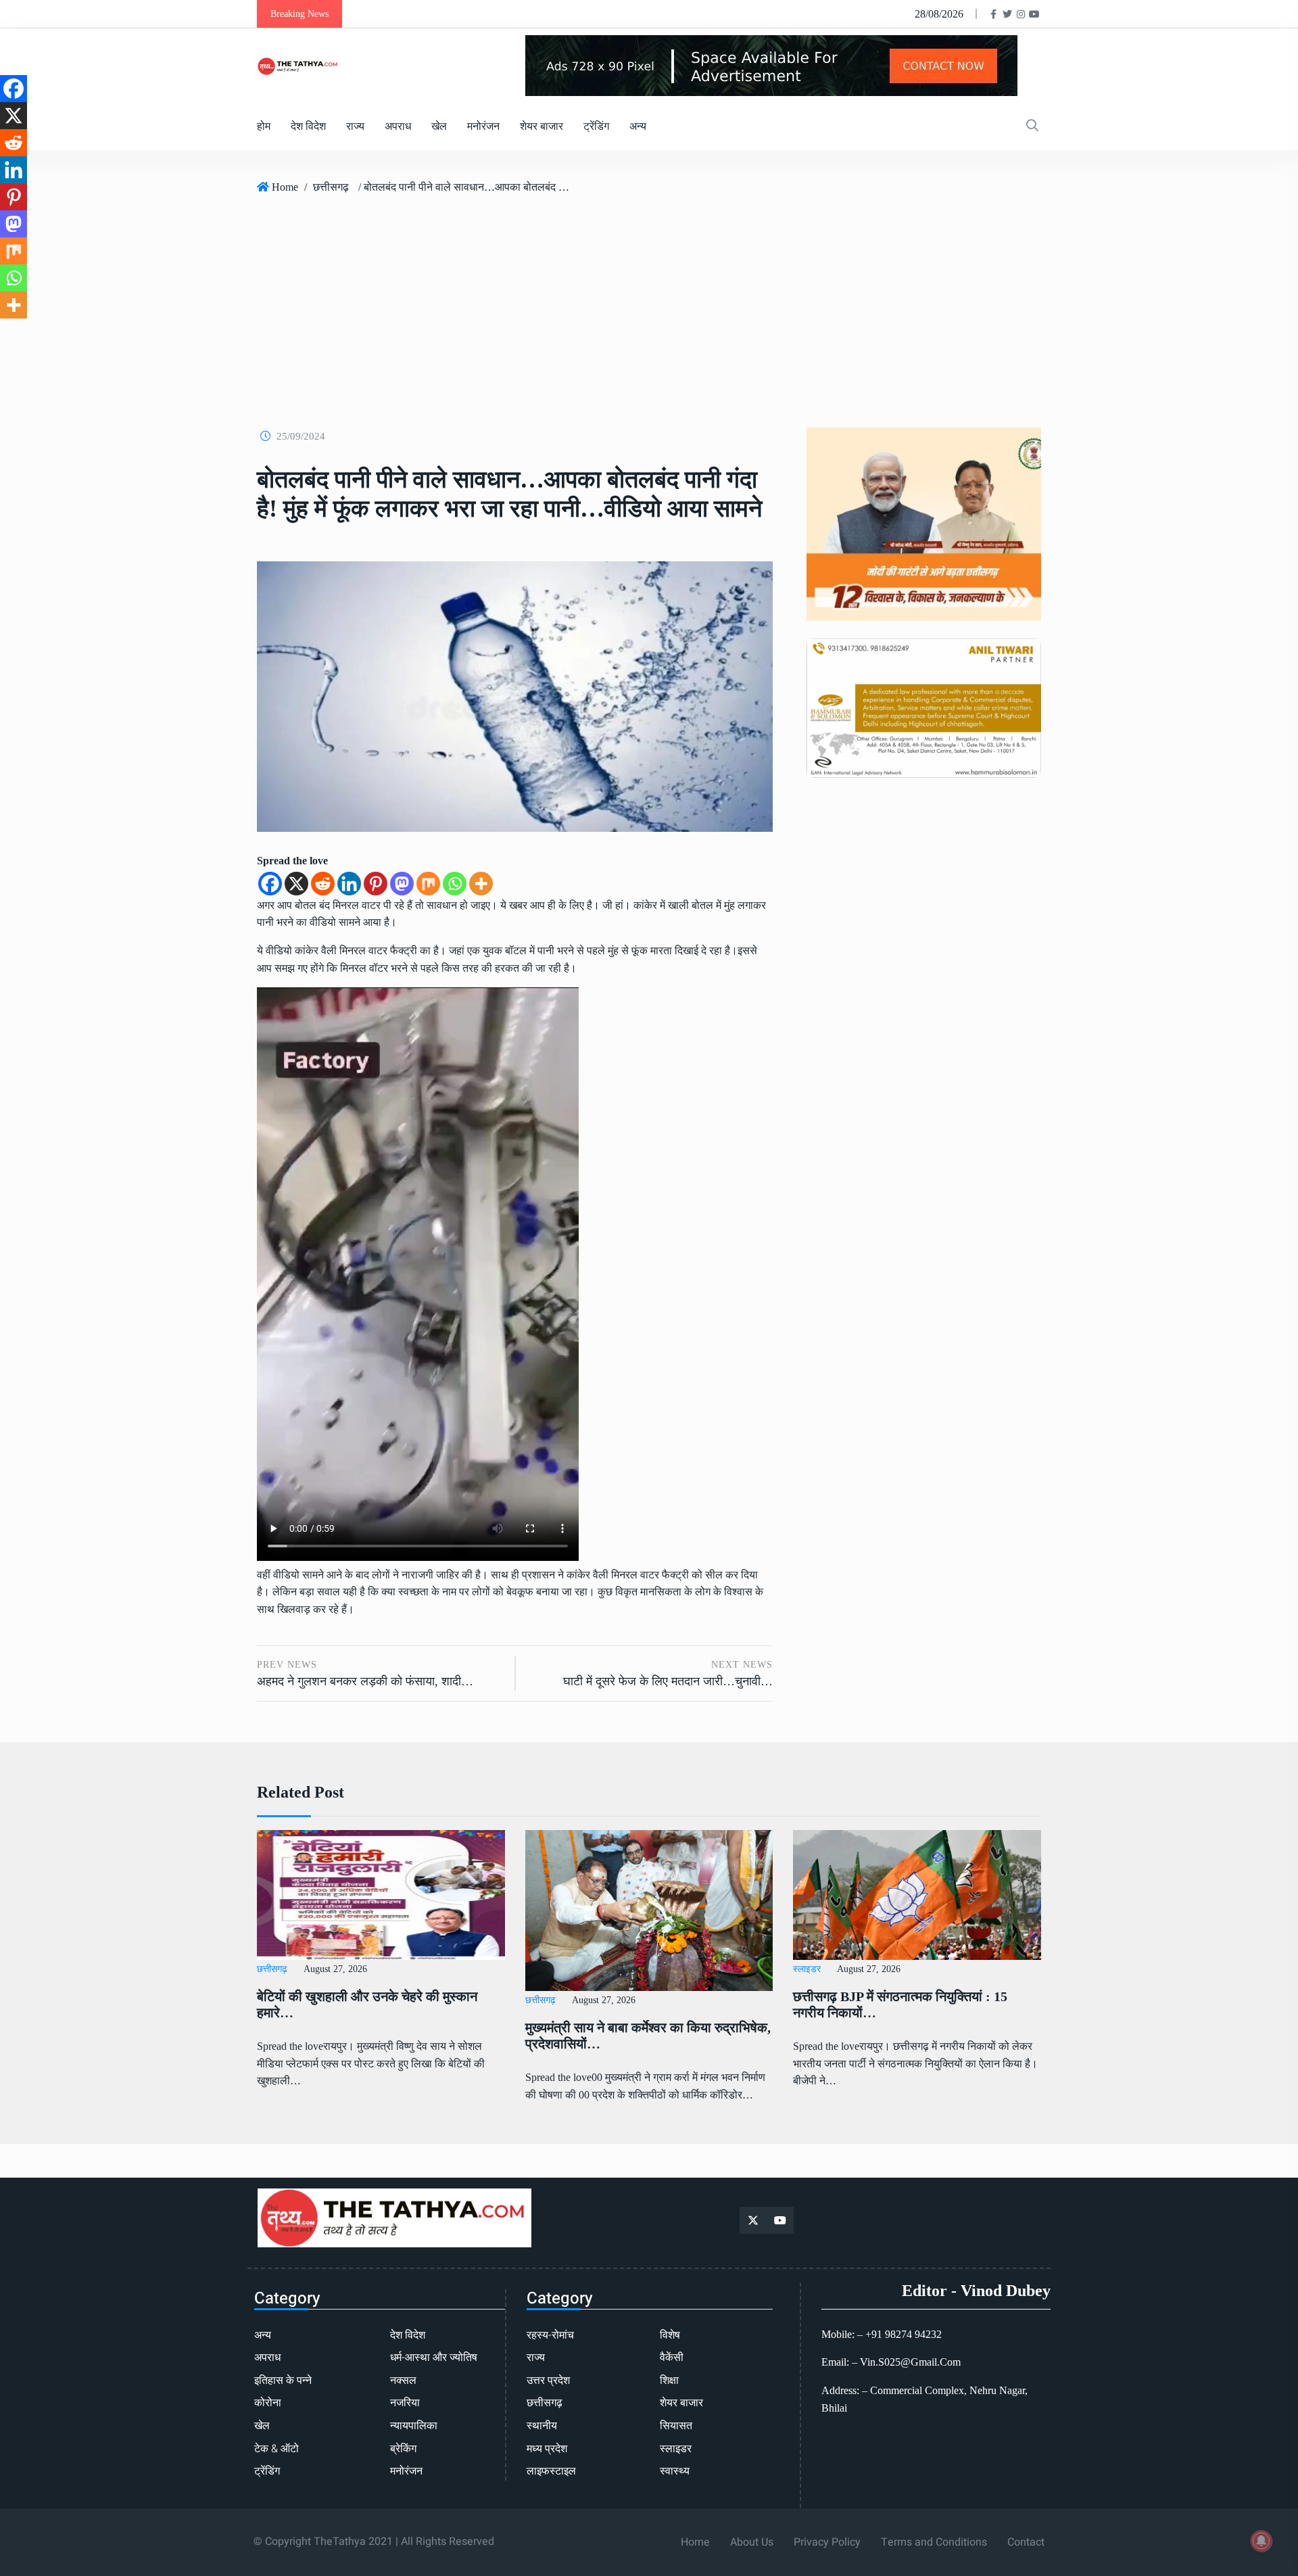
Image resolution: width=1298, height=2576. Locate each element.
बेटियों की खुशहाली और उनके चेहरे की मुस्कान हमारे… (367, 2005)
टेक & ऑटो (277, 2449)
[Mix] (428, 884)
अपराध (398, 126)
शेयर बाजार (542, 126)
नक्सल (403, 2381)
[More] (481, 884)
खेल (439, 126)
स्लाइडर (807, 1969)
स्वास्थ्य (675, 2471)
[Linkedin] (349, 884)
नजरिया (405, 2403)
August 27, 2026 (335, 1969)
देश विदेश (308, 126)
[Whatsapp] (455, 884)
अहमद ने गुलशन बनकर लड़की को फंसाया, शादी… (365, 1681)
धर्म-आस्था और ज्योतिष (434, 2358)
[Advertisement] (649, 306)
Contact (1026, 2542)
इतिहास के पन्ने (283, 2381)
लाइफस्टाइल (551, 2471)
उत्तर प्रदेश (548, 2381)
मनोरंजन (483, 126)
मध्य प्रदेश (547, 2449)
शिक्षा (669, 2381)
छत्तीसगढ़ (331, 187)
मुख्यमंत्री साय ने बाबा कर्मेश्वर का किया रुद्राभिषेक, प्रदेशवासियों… (648, 2036)
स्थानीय (542, 2426)
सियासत (676, 2426)
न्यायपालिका (414, 2426)
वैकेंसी (672, 2358)
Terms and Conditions (934, 2542)
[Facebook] (270, 884)
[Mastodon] (402, 884)
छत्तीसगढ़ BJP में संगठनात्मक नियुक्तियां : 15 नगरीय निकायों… (900, 2005)
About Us (752, 2542)
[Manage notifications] (1261, 2541)
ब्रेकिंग (403, 2449)
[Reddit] (323, 884)
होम (264, 126)
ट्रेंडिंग (596, 126)
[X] (296, 884)
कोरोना (268, 2403)
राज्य (355, 126)
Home (285, 187)
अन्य (638, 126)
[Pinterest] (376, 884)
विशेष (670, 2335)
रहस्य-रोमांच (550, 2335)
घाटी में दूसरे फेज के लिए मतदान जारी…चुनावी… (668, 1681)
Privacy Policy (827, 2542)
